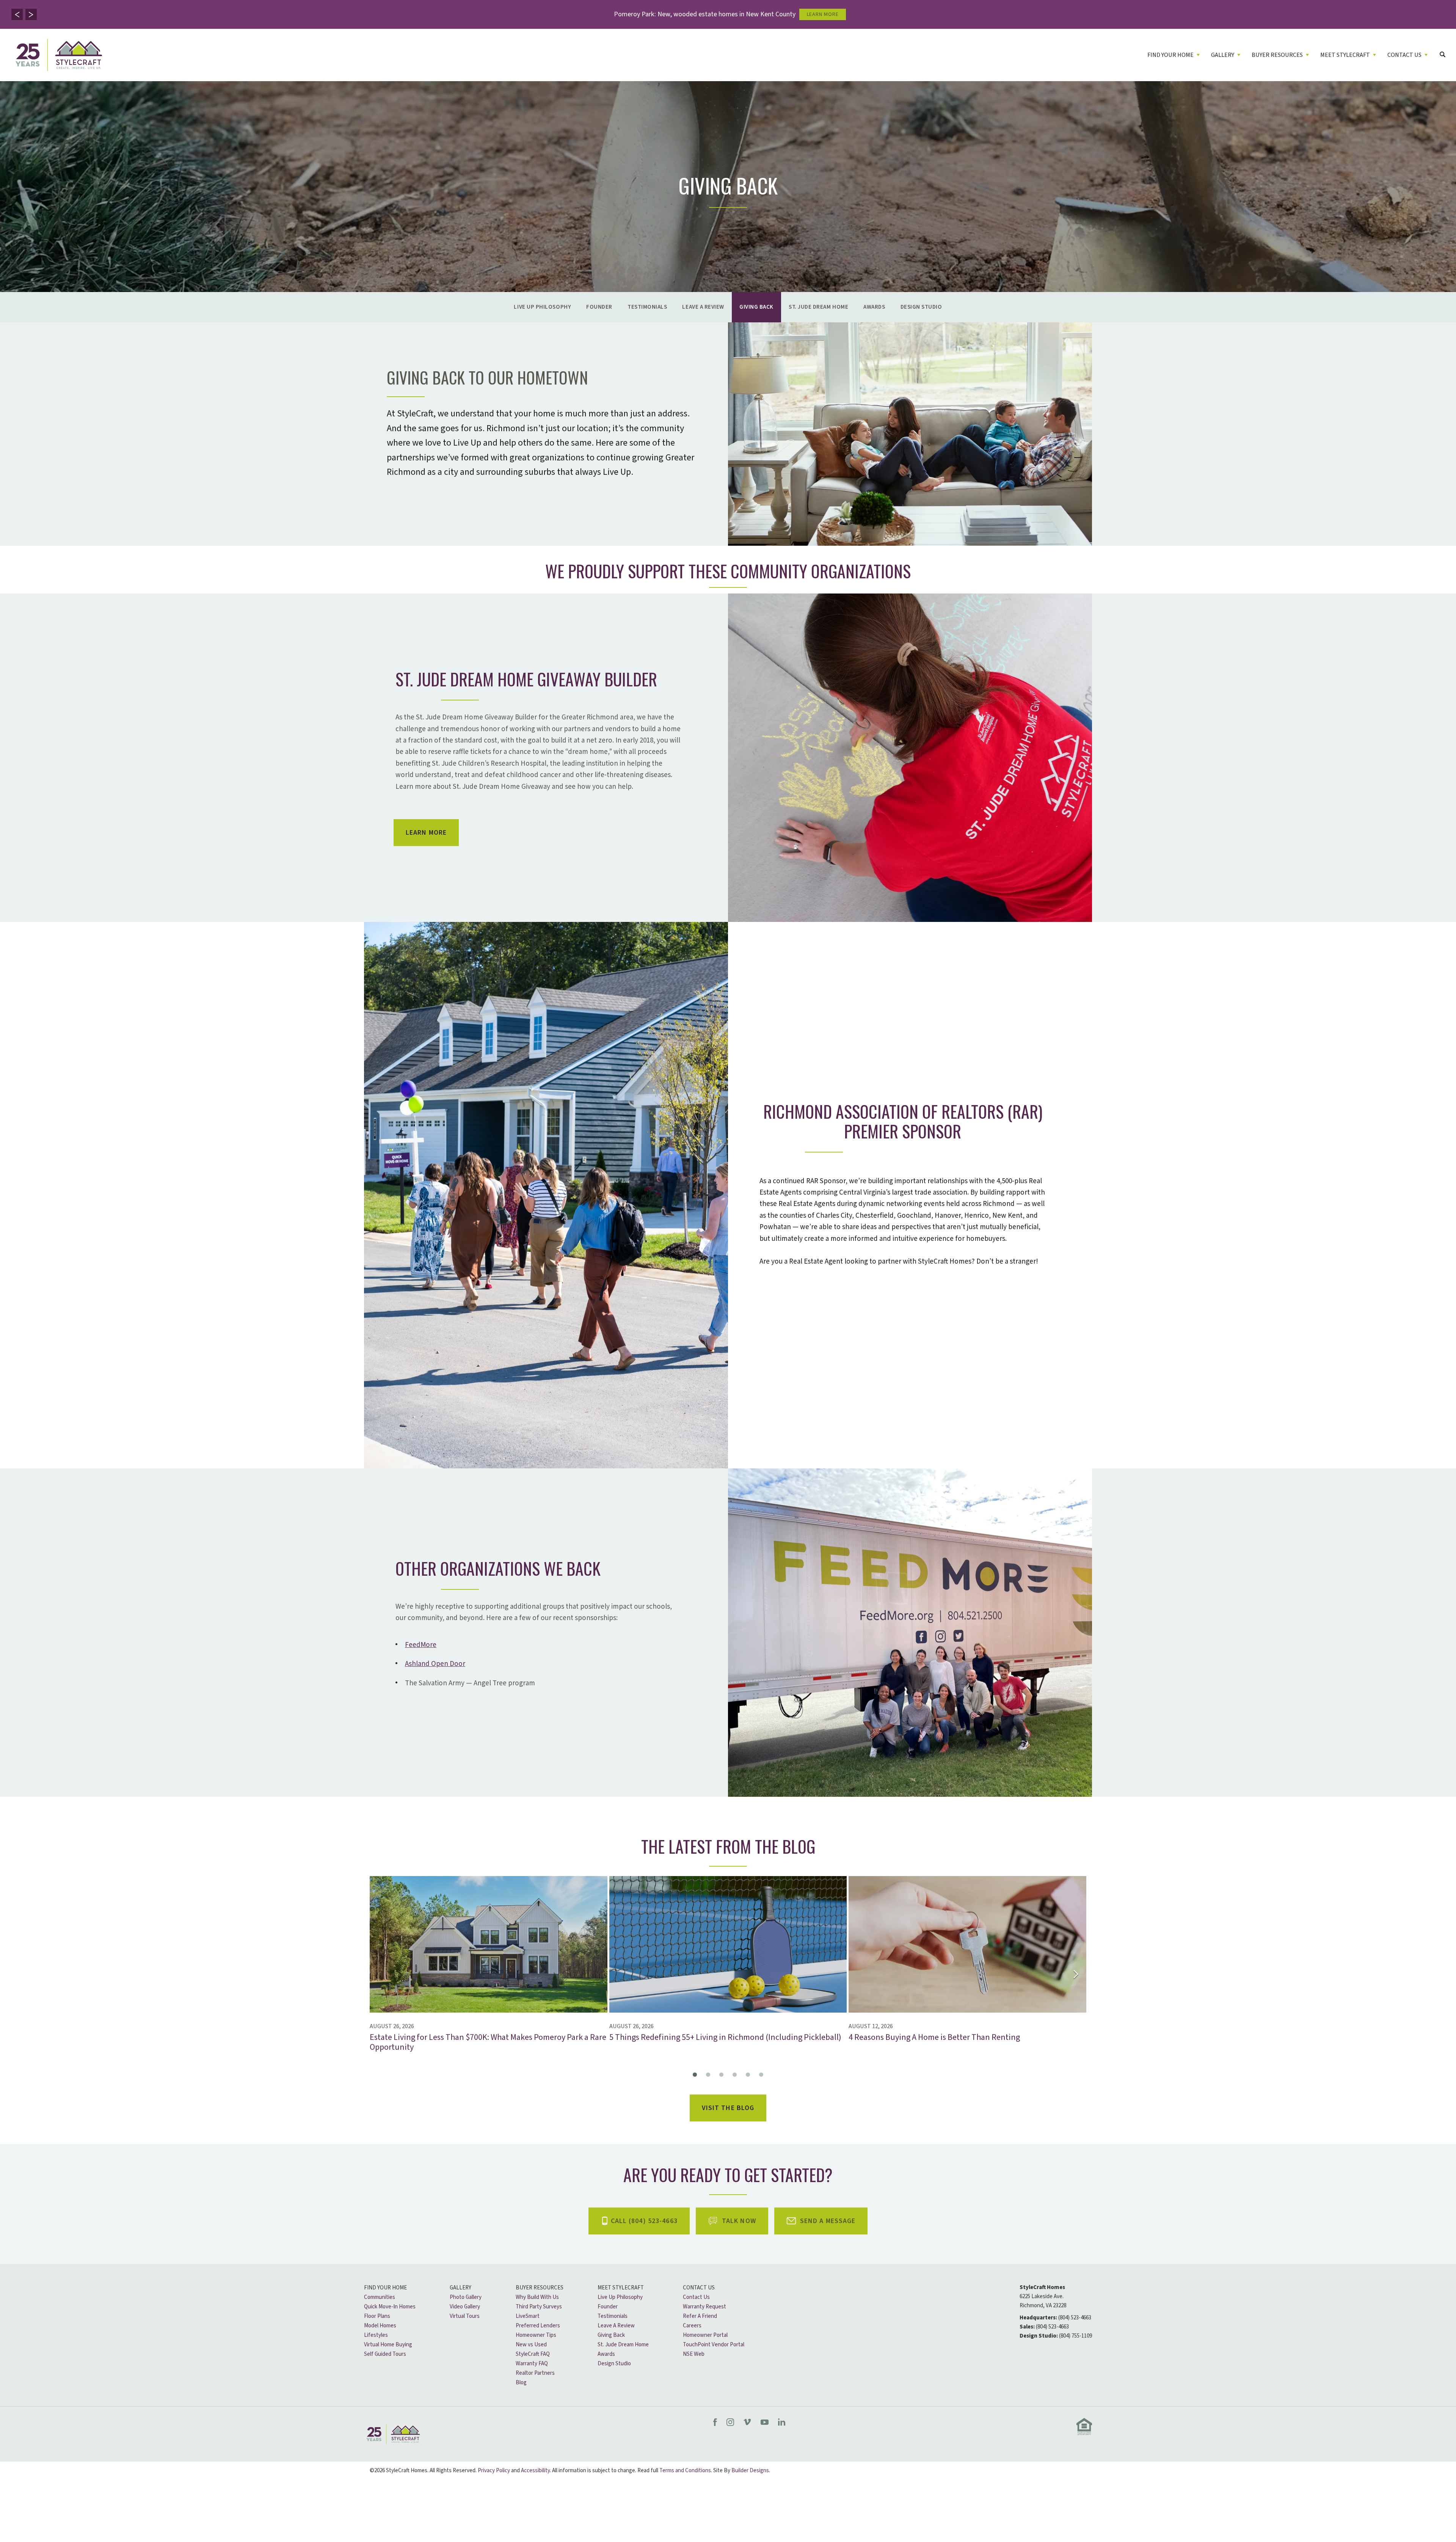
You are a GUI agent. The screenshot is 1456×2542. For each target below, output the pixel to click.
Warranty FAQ (532, 2364)
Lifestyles (376, 2335)
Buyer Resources (540, 2288)
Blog (521, 2383)
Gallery (460, 2288)
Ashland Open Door (435, 1664)
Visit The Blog (728, 2108)
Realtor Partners (535, 2373)
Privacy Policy (494, 2471)
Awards (874, 307)
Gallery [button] (1223, 55)
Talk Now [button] (739, 2221)
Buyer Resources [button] (1277, 55)
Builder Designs (750, 2471)
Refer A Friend (700, 2316)
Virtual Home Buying (388, 2345)
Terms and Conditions (685, 2471)
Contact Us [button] (1404, 55)
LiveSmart (528, 2316)
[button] (17, 14)
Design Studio (921, 307)
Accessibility (535, 2471)
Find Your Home (385, 2288)
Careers (692, 2326)
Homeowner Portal (705, 2335)
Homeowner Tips (536, 2335)
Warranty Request (704, 2307)
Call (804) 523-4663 (644, 2221)
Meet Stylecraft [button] (1345, 55)
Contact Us (699, 2288)
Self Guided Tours (385, 2354)
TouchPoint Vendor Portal (714, 2345)
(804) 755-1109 (1076, 2336)
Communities (380, 2297)
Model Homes (380, 2326)
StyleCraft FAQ (533, 2354)
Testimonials (647, 307)
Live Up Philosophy (542, 307)
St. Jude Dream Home (818, 307)
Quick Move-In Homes (390, 2307)
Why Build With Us (537, 2297)
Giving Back (756, 307)
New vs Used (531, 2345)
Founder (599, 307)
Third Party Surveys (539, 2307)
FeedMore (421, 1645)
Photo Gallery (466, 2297)
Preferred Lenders (538, 2326)
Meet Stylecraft (621, 2288)
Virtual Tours (465, 2316)
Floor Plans (377, 2316)
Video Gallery (465, 2307)
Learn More (426, 833)
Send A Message (828, 2221)
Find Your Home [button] (1170, 55)
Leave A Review (703, 307)
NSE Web (694, 2354)
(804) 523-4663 (1075, 2318)
